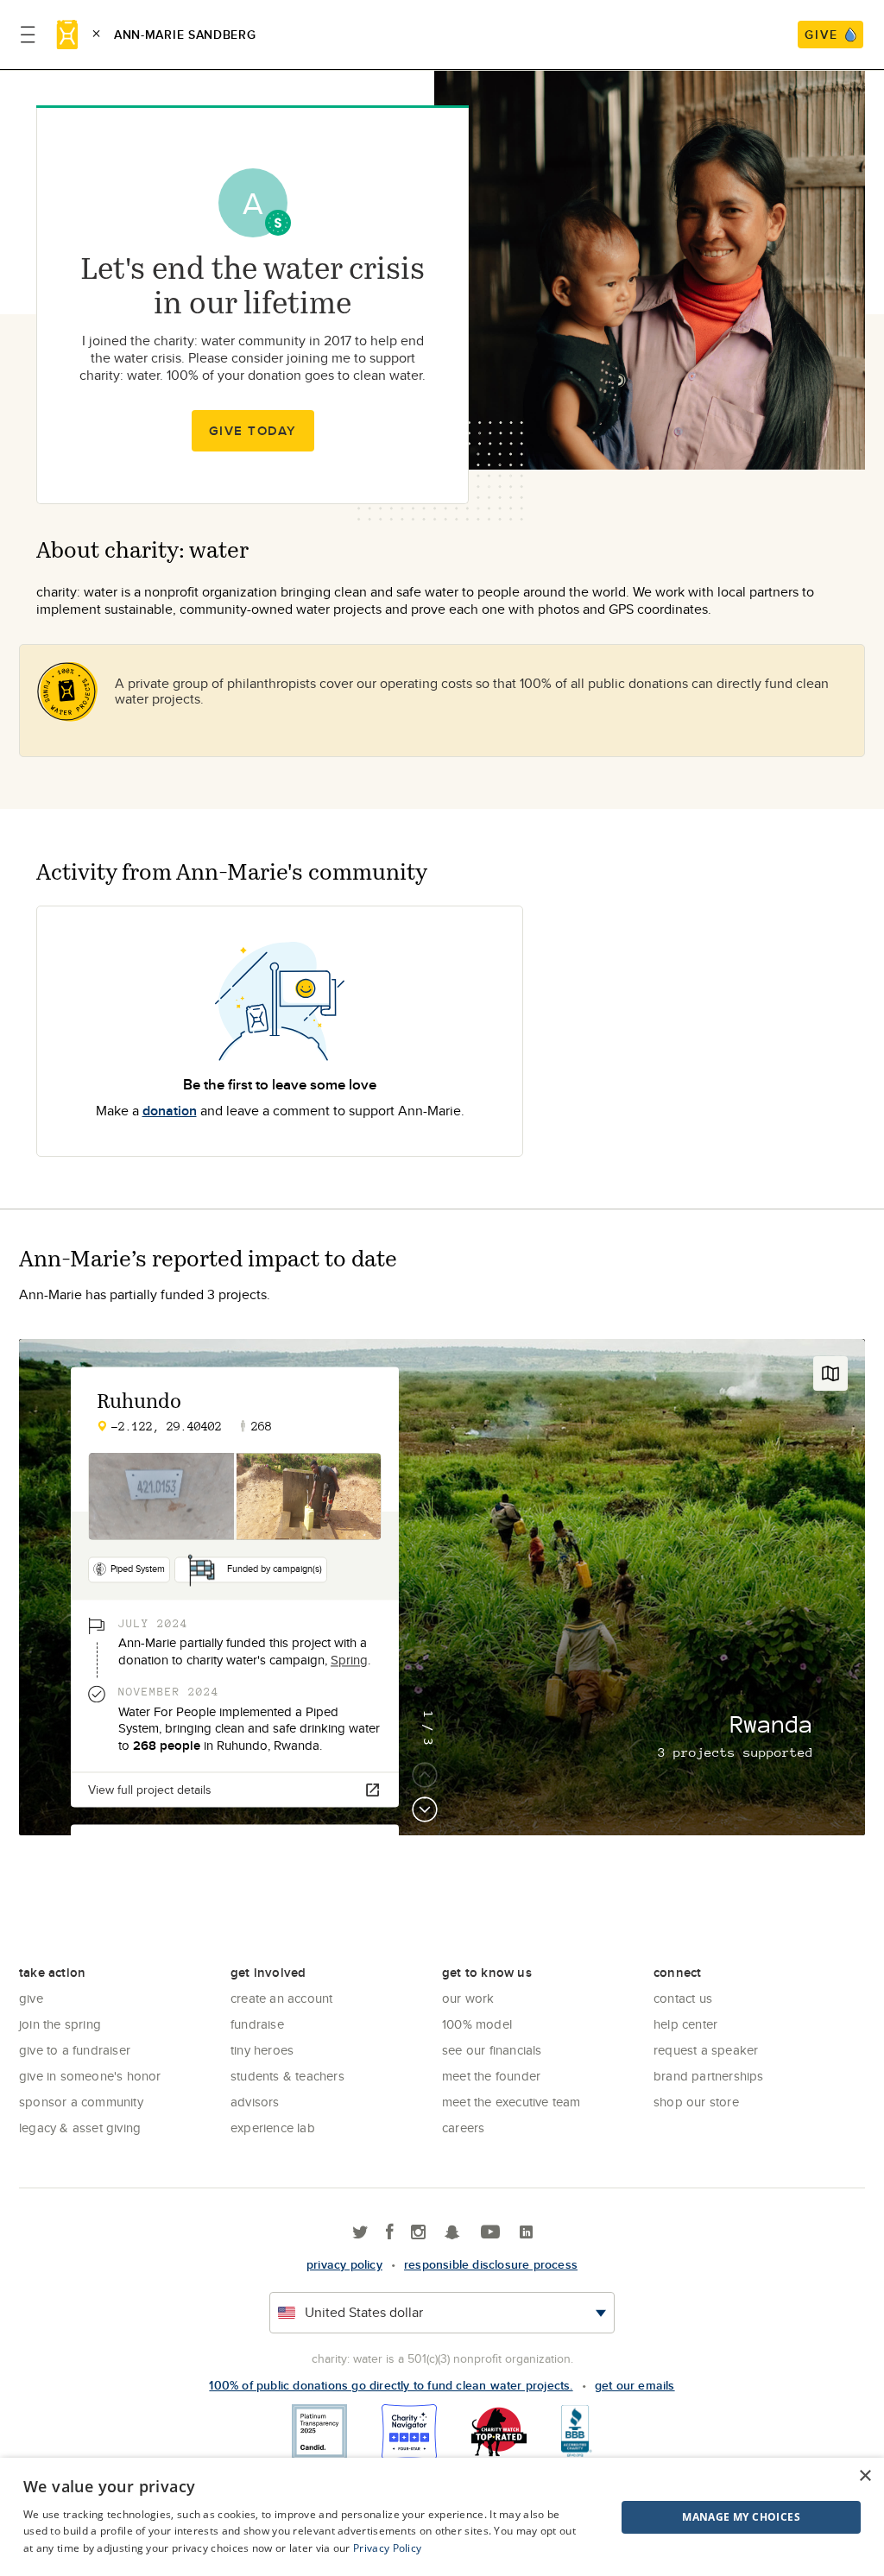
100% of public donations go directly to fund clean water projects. (391, 2385)
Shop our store (696, 2102)
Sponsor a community (81, 2102)
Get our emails (635, 2385)
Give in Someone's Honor (90, 2076)
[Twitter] (360, 2233)
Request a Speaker (706, 2050)
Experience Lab (273, 2128)
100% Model (477, 2024)
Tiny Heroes (262, 2050)
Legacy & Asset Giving (80, 2128)
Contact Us (683, 1998)
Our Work (468, 1998)
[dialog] (442, 2517)
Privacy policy (344, 2264)
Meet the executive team (511, 2102)
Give (31, 1998)
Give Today (253, 431)
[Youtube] (490, 2233)
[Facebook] (390, 2233)
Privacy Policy (387, 2548)
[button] (698, 2517)
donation (170, 1111)
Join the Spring (60, 2024)
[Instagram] (418, 2233)
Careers (463, 2128)
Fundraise (257, 2024)
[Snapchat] (452, 2233)
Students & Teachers (287, 2076)
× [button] (865, 2476)
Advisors (255, 2102)
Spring (349, 1660)
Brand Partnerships (709, 2076)
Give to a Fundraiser (75, 2050)
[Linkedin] (526, 2233)
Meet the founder (491, 2076)
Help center (685, 2024)
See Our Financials (492, 2050)
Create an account (281, 1998)
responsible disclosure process (491, 2264)
